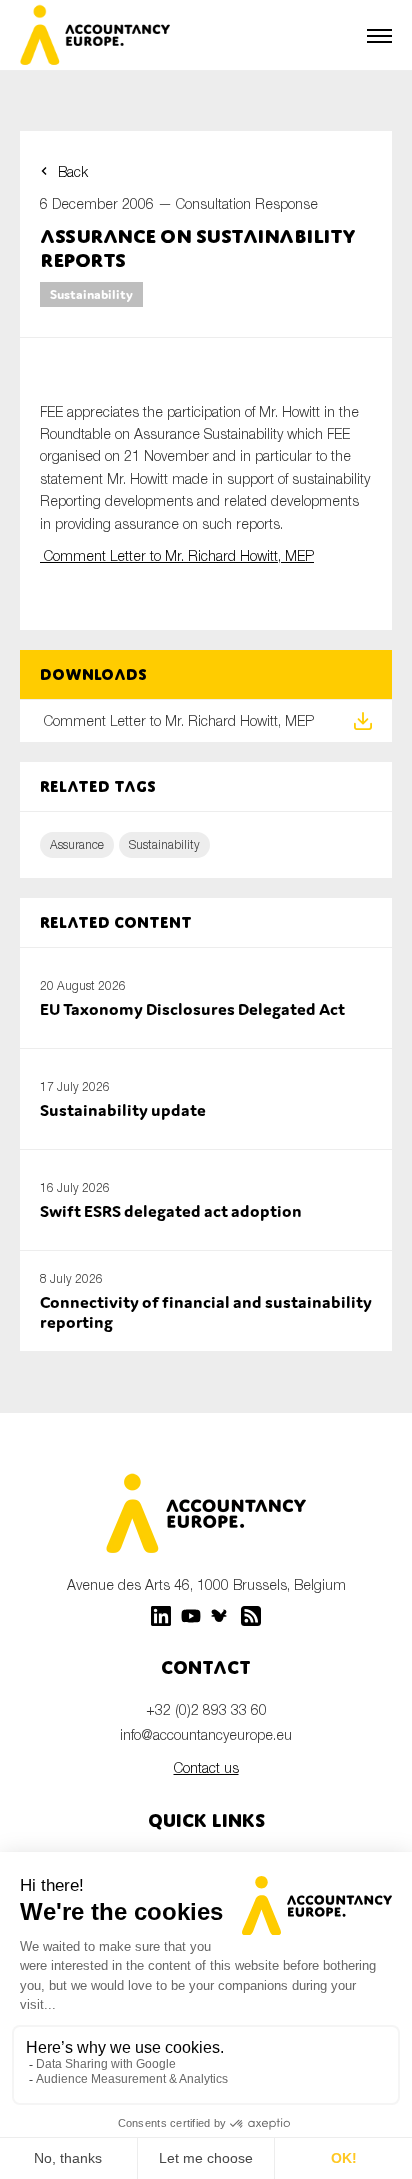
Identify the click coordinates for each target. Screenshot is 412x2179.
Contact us (206, 1767)
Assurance (77, 844)
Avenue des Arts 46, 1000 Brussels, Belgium (206, 1584)
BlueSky (221, 1616)
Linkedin (161, 1616)
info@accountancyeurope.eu (206, 1734)
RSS (251, 1616)
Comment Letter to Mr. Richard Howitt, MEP (177, 555)
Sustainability (91, 294)
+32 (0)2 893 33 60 (206, 1709)
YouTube (191, 1616)
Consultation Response (247, 203)
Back (73, 171)
